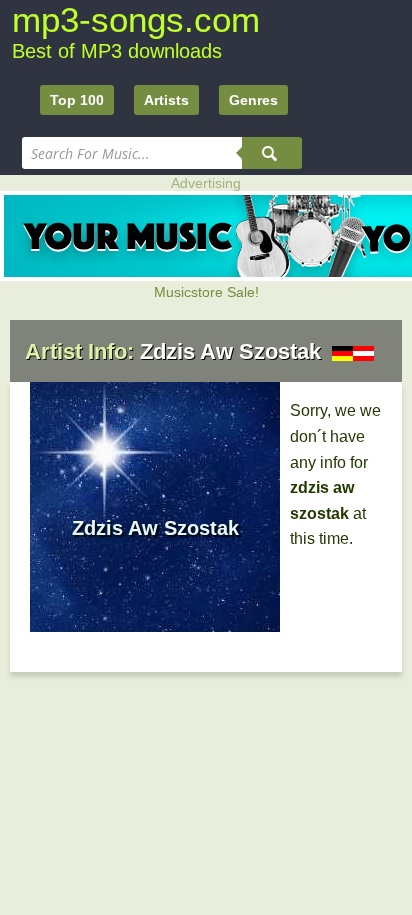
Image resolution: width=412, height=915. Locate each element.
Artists (166, 100)
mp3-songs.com (136, 19)
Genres (253, 100)
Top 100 (77, 100)
